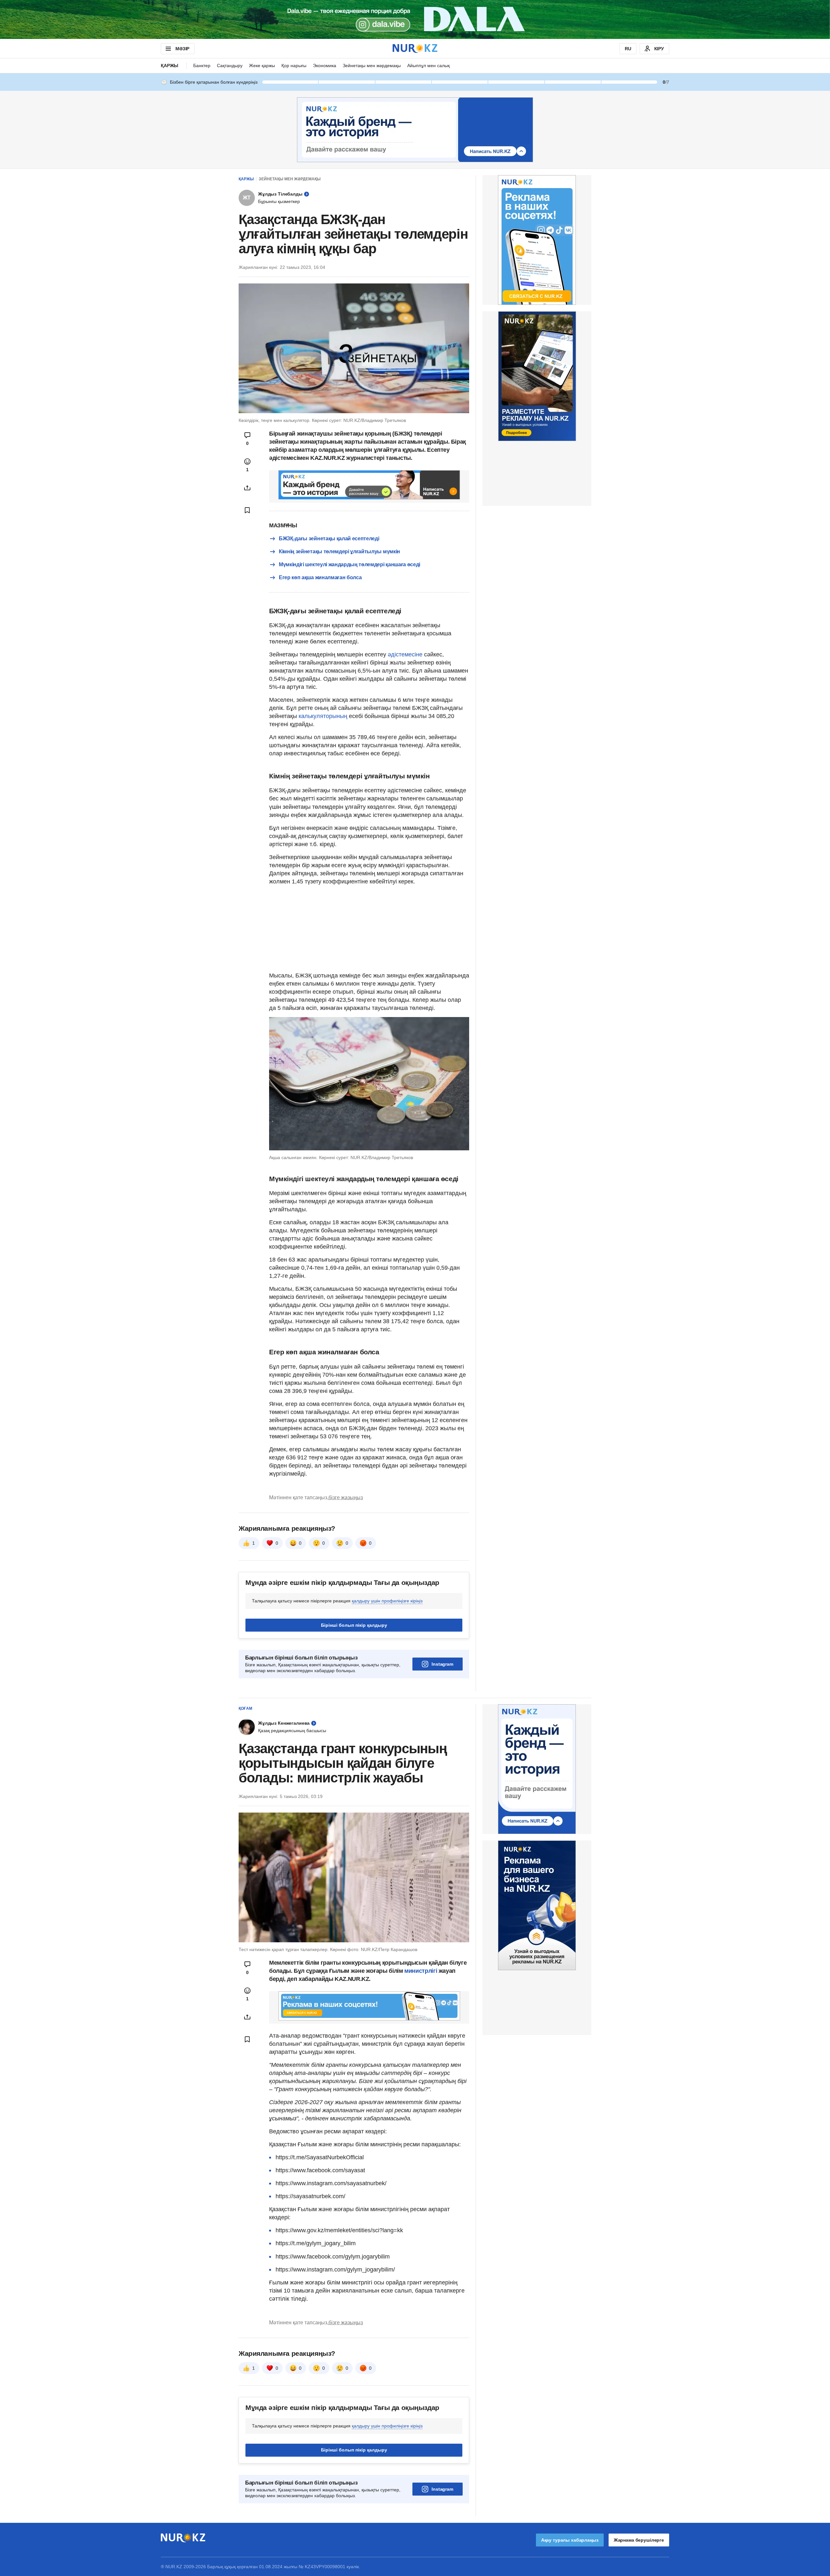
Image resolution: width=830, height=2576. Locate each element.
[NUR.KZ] (415, 48)
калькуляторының (323, 716)
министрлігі (421, 1971)
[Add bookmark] (247, 510)
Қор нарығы (294, 66)
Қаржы (170, 66)
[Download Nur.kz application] (415, 19)
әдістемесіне (406, 654)
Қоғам (245, 1708)
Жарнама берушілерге (639, 2540)
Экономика (325, 66)
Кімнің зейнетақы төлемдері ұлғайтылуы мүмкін (339, 551)
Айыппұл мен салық (428, 66)
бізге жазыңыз (346, 1498)
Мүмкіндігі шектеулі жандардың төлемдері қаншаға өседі (350, 564)
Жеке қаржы (262, 66)
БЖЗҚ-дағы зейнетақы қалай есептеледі (329, 539)
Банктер (202, 66)
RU (628, 49)
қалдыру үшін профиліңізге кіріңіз (387, 1601)
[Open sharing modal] (247, 488)
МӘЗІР (182, 49)
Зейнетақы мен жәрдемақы (372, 66)
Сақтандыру (230, 66)
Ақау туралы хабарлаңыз (570, 2540)
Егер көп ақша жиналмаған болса (320, 577)
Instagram (442, 1664)
